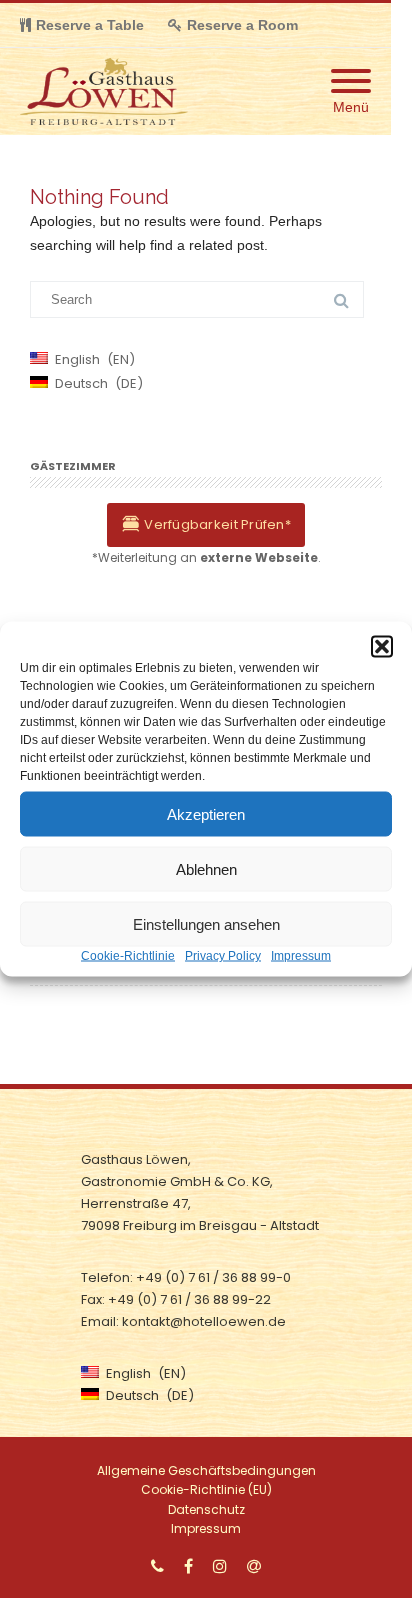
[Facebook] (188, 1566)
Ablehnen (206, 868)
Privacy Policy (223, 956)
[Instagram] (220, 1566)
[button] (382, 647)
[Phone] (157, 1566)
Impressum (301, 956)
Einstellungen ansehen (206, 923)
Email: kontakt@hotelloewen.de (183, 1321)
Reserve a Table (90, 25)
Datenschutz (206, 1509)
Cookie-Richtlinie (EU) (206, 1489)
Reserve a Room (242, 25)
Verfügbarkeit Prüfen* (216, 524)
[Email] (254, 1566)
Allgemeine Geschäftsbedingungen (206, 1470)
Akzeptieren (206, 813)
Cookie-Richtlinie (128, 956)
